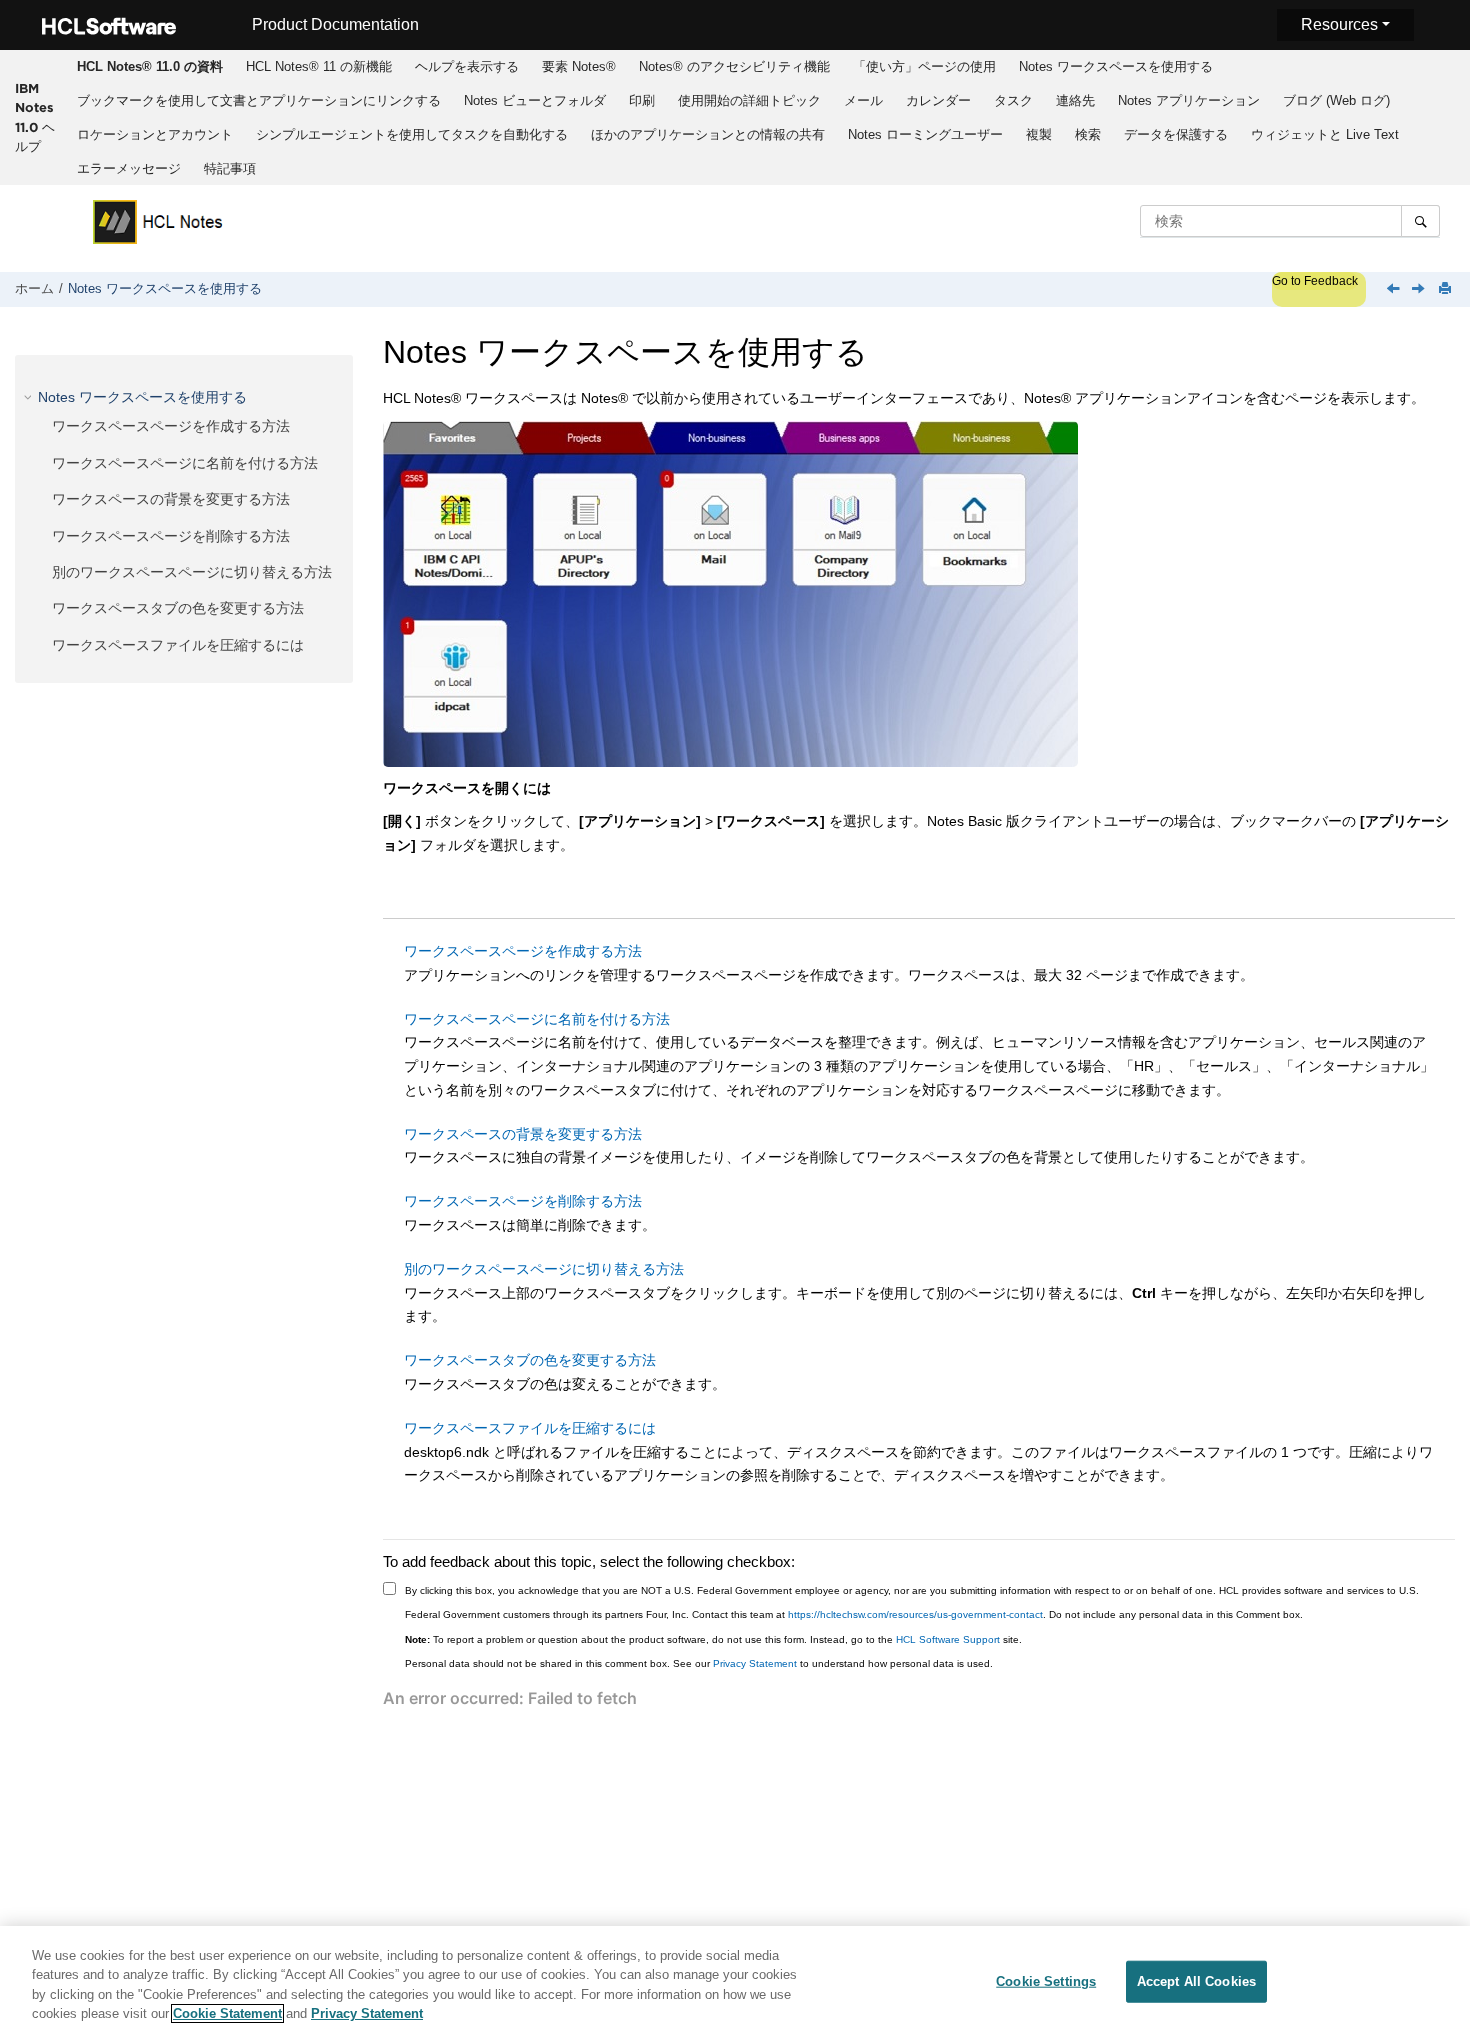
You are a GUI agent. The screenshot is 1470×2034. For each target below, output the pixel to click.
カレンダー (938, 100)
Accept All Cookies (1196, 1981)
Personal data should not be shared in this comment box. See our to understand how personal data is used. (699, 1663)
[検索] (1420, 221)
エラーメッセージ (129, 168)
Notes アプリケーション (1189, 100)
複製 (1039, 134)
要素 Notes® (579, 66)
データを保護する (1176, 134)
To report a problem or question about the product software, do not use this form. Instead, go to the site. (713, 1639)
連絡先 (1075, 100)
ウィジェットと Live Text (1325, 134)
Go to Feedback (1315, 281)
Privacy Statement (755, 1663)
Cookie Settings (1046, 1981)
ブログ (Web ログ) (1336, 100)
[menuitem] (150, 67)
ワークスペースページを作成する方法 (171, 426)
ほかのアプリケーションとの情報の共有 (708, 134)
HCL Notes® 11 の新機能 (319, 66)
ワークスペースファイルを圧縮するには (178, 645)
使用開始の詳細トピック (749, 100)
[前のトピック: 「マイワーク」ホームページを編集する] (1395, 290)
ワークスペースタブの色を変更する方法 (178, 608)
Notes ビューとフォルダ (535, 100)
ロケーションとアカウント (155, 134)
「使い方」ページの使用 (924, 66)
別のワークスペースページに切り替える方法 (192, 572)
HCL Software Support (948, 1639)
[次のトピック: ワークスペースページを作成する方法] (1420, 290)
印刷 (642, 100)
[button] (30, 397)
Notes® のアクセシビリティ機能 (734, 66)
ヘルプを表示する (467, 66)
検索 (1088, 134)
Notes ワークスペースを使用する (1116, 66)
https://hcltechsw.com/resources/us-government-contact (915, 1614)
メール (863, 100)
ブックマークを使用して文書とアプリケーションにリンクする (259, 100)
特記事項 (230, 168)
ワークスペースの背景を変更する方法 (171, 499)
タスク (1013, 100)
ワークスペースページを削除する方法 (171, 536)
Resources (1339, 24)
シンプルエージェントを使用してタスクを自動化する (412, 134)
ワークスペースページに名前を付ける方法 (185, 463)
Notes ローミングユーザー (925, 134)
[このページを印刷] (1447, 289)
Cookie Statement (227, 2013)
